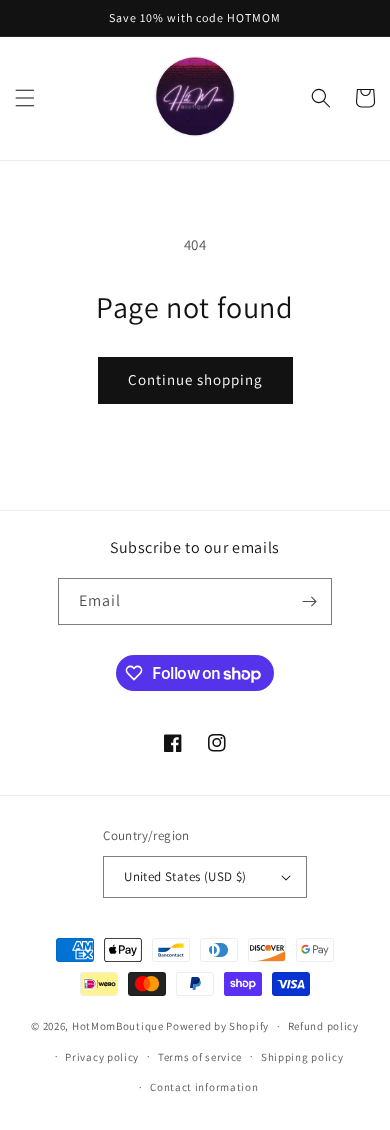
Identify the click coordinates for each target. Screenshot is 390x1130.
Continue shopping (195, 379)
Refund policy (323, 1026)
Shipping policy (302, 1057)
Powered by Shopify (217, 1026)
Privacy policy (102, 1057)
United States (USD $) (185, 876)
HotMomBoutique (118, 1026)
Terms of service (200, 1057)
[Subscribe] (309, 601)
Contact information (204, 1087)
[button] (25, 98)
